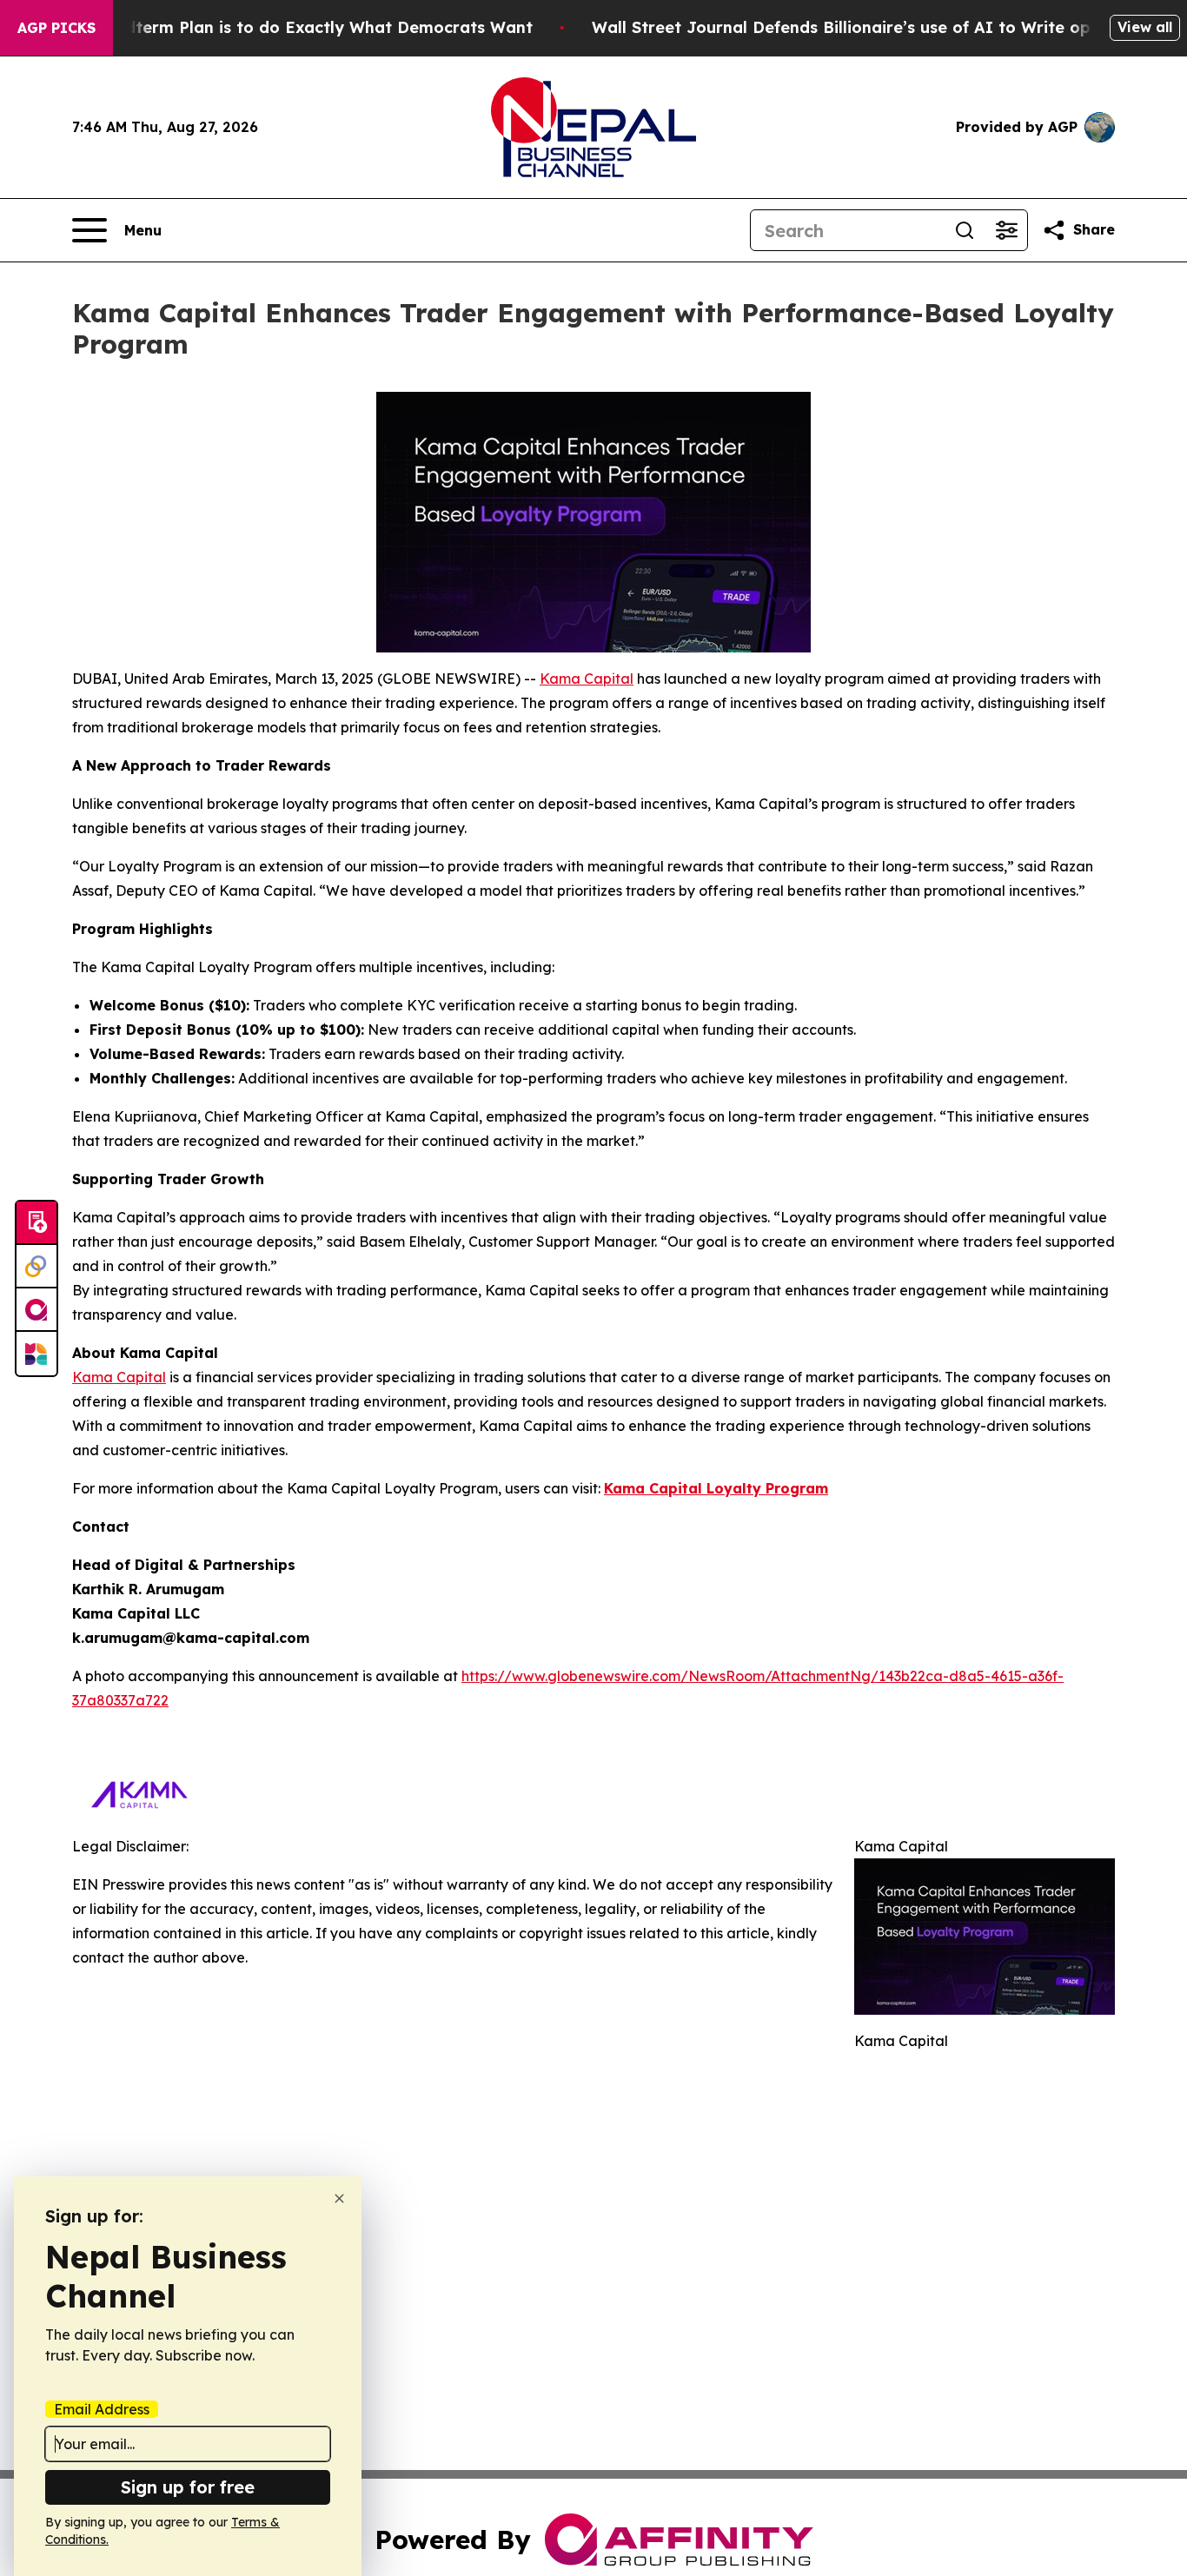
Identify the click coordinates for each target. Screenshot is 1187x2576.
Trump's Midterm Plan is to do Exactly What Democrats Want (286, 27)
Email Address (102, 2409)
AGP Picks (56, 28)
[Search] (965, 230)
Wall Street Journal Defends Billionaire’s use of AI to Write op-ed (855, 27)
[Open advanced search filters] (1006, 230)
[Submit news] (36, 1223)
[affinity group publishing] (36, 1310)
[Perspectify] (36, 1267)
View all (1145, 27)
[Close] (339, 2199)
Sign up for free (188, 2487)
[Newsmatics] (36, 1354)
